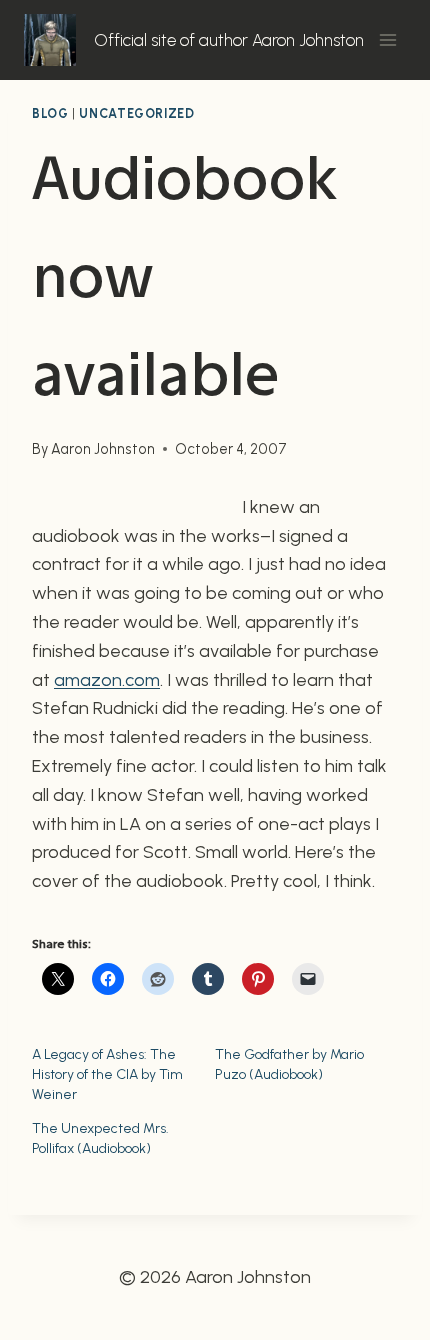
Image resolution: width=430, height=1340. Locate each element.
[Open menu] (387, 39)
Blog (50, 113)
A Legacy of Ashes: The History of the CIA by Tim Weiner (107, 1074)
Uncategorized (136, 113)
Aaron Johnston (103, 449)
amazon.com (107, 680)
